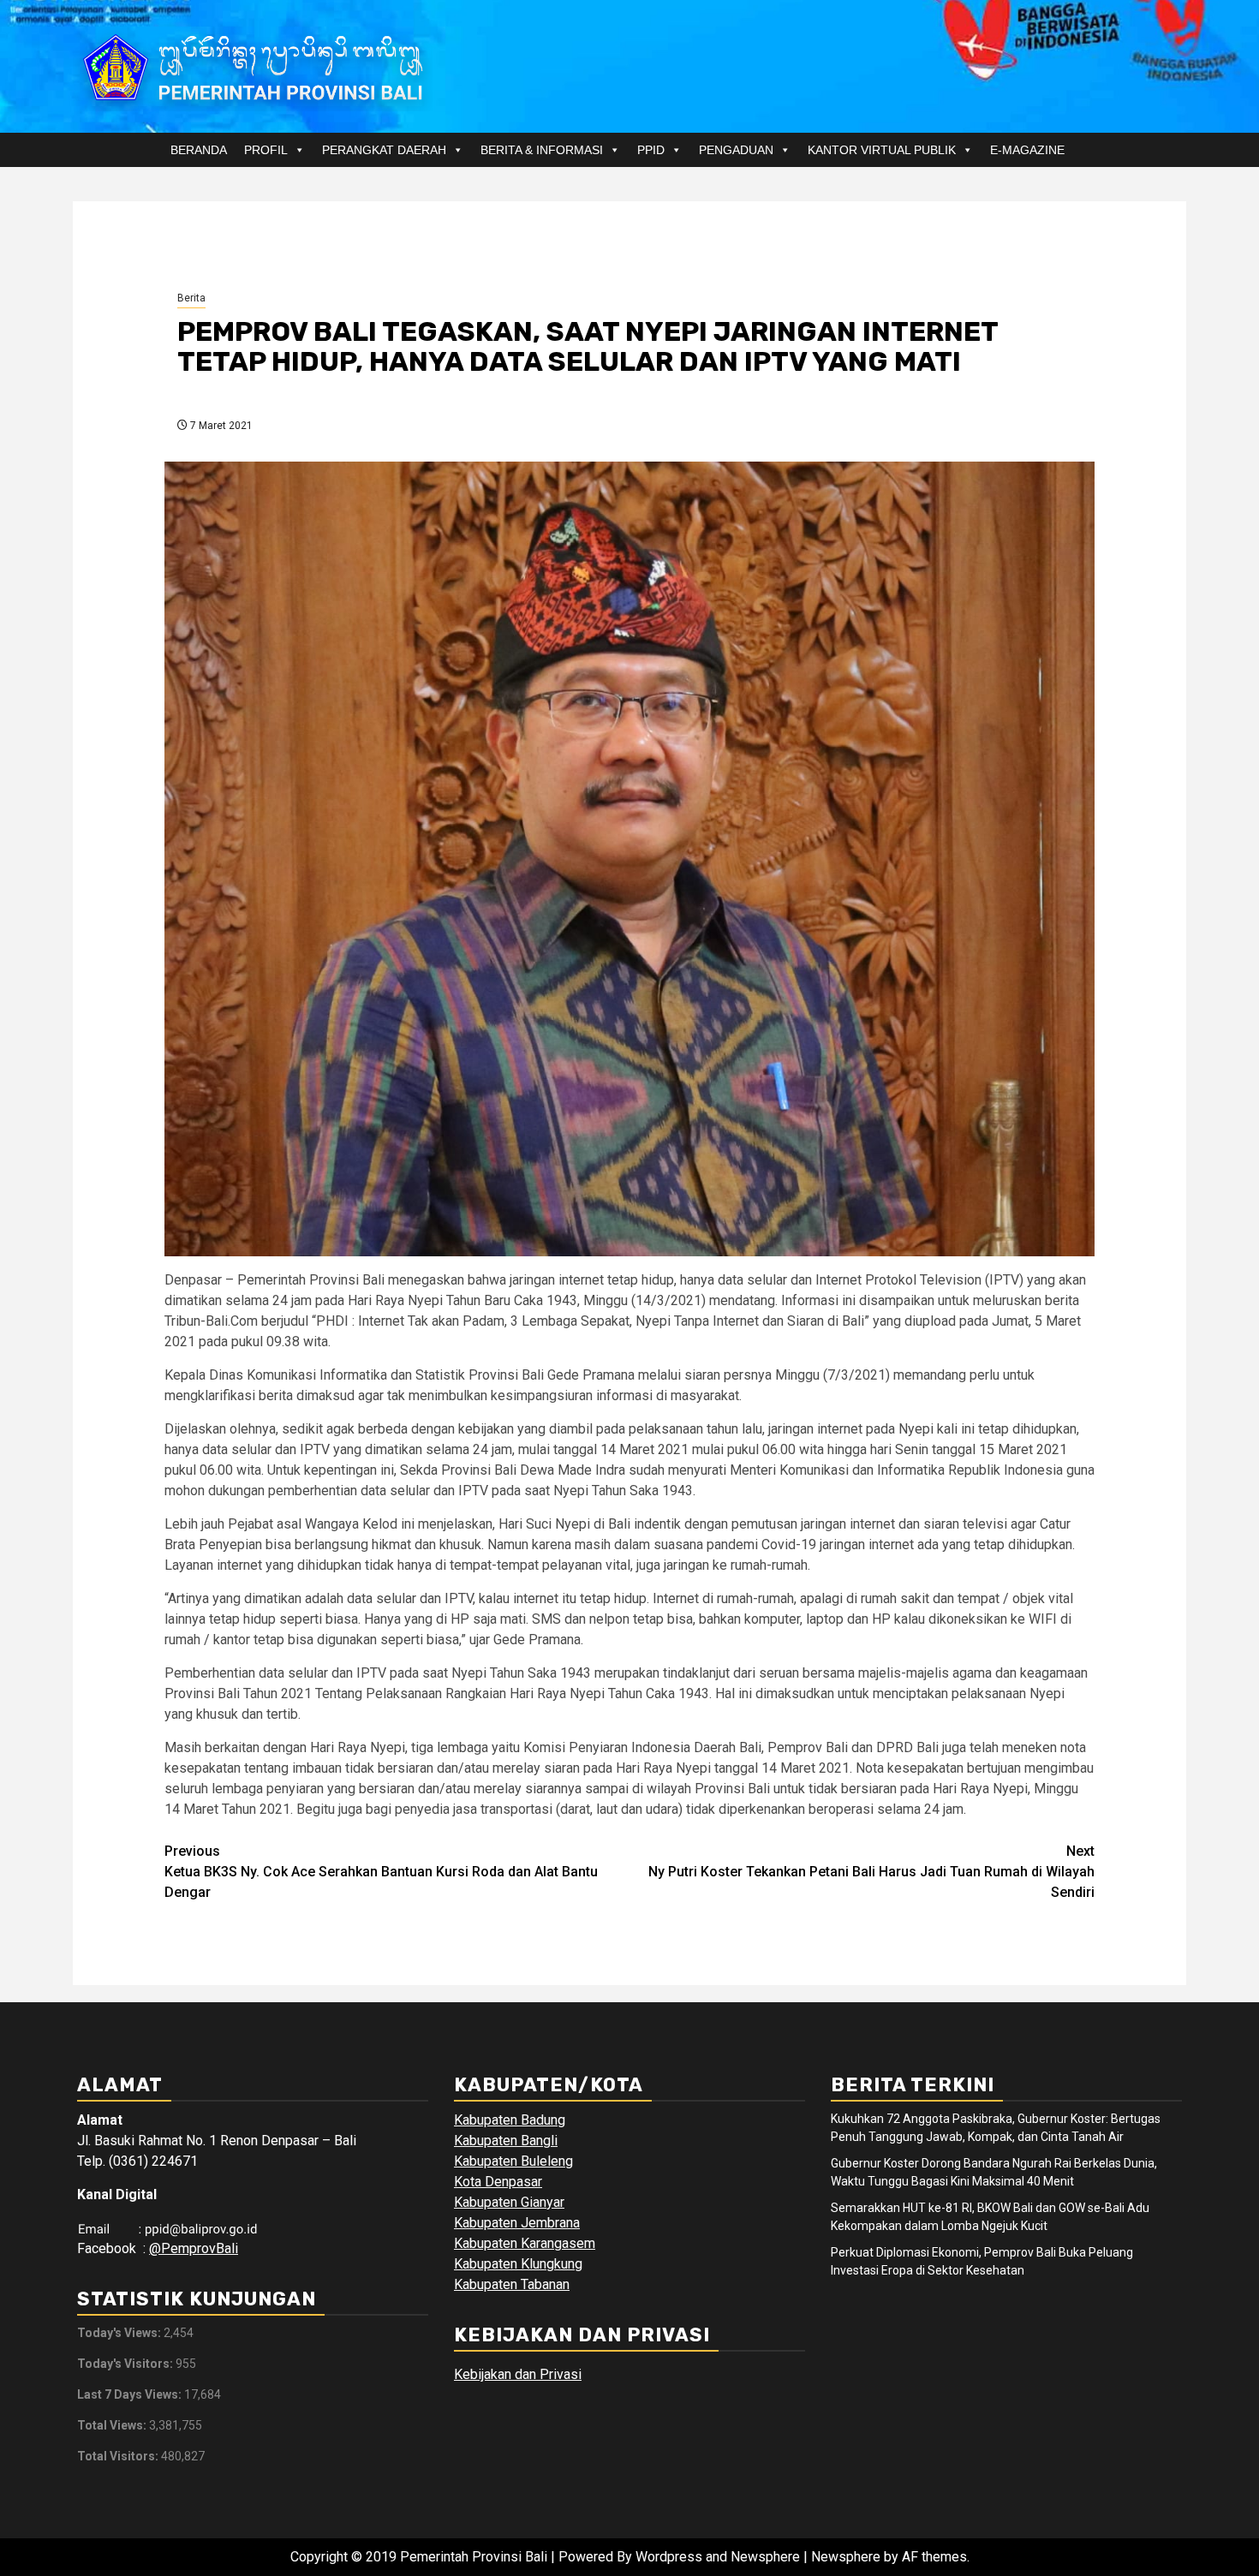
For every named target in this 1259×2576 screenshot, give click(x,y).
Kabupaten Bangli (506, 2141)
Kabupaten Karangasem (525, 2243)
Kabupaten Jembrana (517, 2223)
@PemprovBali (194, 2248)
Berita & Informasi (542, 150)
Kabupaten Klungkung (518, 2264)
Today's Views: (120, 2333)
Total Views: (113, 2425)
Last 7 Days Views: (131, 2394)
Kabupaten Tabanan (512, 2284)
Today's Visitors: (126, 2364)
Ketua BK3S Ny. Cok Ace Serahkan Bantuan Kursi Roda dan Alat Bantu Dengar (381, 1872)
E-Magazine (1027, 150)
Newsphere (846, 2557)
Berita (191, 298)
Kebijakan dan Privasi (518, 2374)
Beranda (199, 150)
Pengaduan (736, 150)
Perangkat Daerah (384, 150)
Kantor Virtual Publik (882, 150)
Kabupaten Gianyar (509, 2202)
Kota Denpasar (498, 2182)
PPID (651, 150)
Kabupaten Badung (510, 2120)
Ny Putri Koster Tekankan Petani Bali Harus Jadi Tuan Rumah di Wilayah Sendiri (871, 1872)
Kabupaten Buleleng (513, 2161)
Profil (266, 150)
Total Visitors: (119, 2456)
